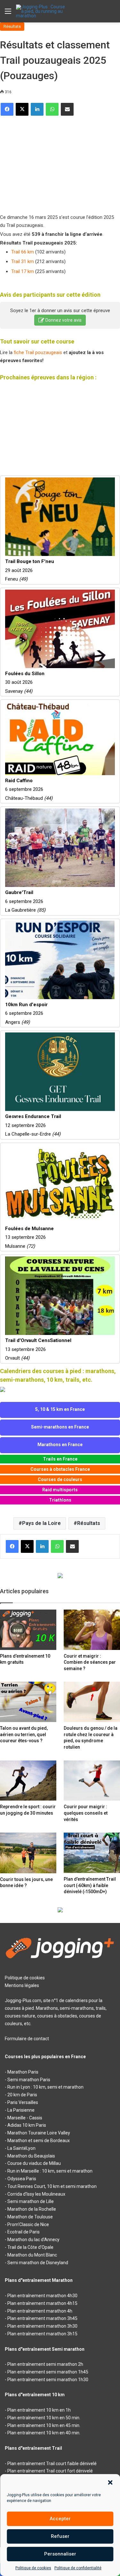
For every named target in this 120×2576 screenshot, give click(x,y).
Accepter (60, 2519)
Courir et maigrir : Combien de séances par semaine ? (90, 1662)
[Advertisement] (48, 162)
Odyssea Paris (22, 2179)
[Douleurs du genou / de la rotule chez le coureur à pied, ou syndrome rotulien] (92, 1702)
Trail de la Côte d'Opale (30, 2247)
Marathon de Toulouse (30, 2217)
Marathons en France (60, 1445)
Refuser (60, 2536)
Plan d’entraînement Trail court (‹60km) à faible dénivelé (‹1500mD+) (90, 1885)
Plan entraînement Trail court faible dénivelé (52, 2464)
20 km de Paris (22, 2095)
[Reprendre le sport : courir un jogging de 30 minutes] (28, 1781)
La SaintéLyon (21, 2148)
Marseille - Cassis (25, 2118)
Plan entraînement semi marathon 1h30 (48, 2380)
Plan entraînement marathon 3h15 (42, 2334)
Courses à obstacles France (60, 1469)
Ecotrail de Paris (24, 2232)
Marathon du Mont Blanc (32, 2255)
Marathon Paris (23, 2072)
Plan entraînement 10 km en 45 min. (44, 2425)
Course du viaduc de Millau (34, 2163)
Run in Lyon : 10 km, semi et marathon (45, 2087)
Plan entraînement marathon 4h (40, 2311)
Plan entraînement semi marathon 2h (45, 2364)
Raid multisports (60, 1490)
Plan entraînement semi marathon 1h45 (48, 2372)
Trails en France (60, 1459)
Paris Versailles (23, 2102)
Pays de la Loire (41, 1523)
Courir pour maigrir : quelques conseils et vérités (86, 1813)
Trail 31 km (23, 261)
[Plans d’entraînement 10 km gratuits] (28, 1630)
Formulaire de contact (27, 2039)
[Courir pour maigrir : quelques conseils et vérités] (92, 1781)
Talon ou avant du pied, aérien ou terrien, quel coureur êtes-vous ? (24, 1734)
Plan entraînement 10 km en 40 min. (44, 2433)
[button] (110, 2482)
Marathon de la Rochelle (32, 2209)
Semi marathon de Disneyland (38, 2263)
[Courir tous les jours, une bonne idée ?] (28, 1853)
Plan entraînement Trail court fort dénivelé (50, 2471)
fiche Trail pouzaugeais (38, 352)
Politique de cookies (33, 2568)
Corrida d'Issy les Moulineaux (36, 2194)
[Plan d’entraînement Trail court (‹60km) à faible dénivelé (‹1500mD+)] (92, 1853)
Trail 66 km (23, 252)
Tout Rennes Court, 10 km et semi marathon (52, 2186)
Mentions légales (22, 1985)
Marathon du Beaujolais (31, 2156)
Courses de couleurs (60, 1479)
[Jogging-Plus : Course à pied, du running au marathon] (42, 11)
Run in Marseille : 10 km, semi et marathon (50, 2171)
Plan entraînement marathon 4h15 (42, 2303)
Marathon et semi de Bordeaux (39, 2141)
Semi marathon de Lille (31, 2201)
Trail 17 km (23, 271)
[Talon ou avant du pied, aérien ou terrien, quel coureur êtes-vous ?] (28, 1702)
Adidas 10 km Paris (27, 2125)
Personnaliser (60, 2554)
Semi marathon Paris (29, 2080)
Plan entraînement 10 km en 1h (39, 2410)
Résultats (12, 26)
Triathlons (60, 1500)
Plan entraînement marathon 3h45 (42, 2318)
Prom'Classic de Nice (28, 2224)
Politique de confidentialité (78, 2568)
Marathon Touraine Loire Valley (39, 2133)
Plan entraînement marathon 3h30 (42, 2326)
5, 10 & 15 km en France (60, 1409)
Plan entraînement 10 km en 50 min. (44, 2418)
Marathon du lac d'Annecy (33, 2240)
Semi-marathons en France (60, 1427)
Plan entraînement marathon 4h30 (42, 2296)
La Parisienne (21, 2110)
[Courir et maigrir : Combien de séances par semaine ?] (92, 1630)
